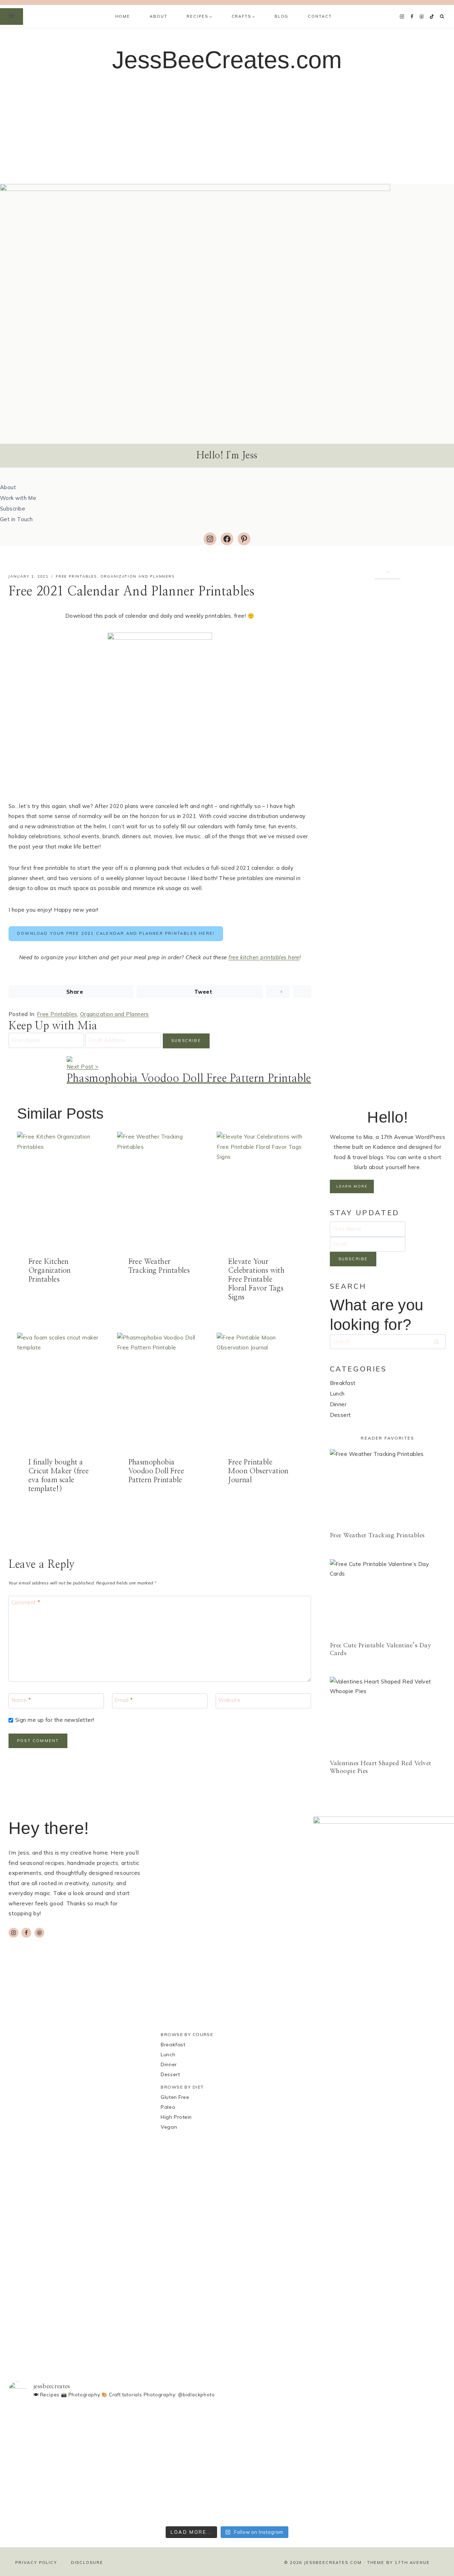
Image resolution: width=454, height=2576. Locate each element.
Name (21, 1700)
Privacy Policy (36, 2563)
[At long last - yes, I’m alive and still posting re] (139, 2427)
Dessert (340, 1415)
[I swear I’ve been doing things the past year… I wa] (315, 2458)
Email (124, 1700)
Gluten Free (175, 2097)
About (158, 16)
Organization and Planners (137, 576)
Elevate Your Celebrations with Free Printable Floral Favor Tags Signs (256, 1279)
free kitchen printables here (264, 957)
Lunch (337, 1394)
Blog (281, 16)
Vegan (169, 2127)
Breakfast (343, 1383)
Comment (26, 1602)
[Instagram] (402, 17)
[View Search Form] (442, 17)
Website (229, 1700)
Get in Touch (16, 519)
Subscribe (13, 509)
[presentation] (60, 1189)
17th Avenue (412, 2563)
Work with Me (18, 498)
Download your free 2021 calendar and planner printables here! (116, 933)
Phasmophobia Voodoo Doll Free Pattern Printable (156, 1471)
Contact (320, 16)
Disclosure (87, 2563)
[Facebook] (412, 17)
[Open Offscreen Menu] (12, 17)
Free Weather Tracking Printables (377, 1535)
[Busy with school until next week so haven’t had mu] (403, 2464)
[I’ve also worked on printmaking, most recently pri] (227, 2445)
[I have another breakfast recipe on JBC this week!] (51, 2430)
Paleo (168, 2107)
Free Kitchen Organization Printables (50, 1271)
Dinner (338, 1404)
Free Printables (76, 576)
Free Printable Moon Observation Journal (258, 1471)
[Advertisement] (227, 131)
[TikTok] (432, 17)
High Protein (176, 2117)
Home (123, 16)
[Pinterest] (422, 17)
